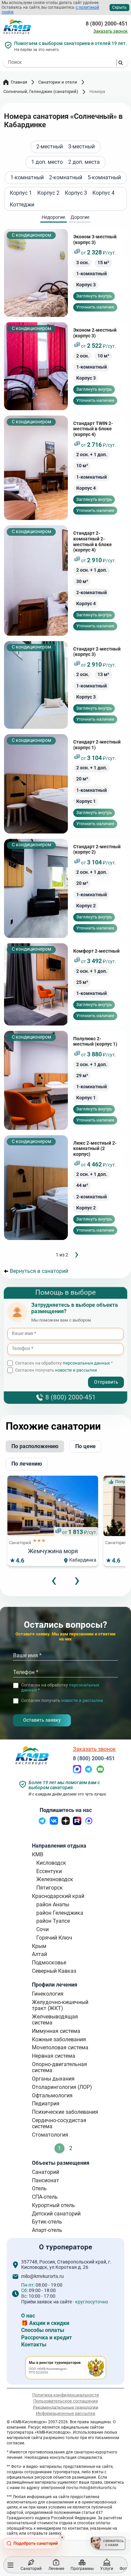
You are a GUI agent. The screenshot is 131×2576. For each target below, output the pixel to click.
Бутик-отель (47, 2222)
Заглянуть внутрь (94, 296)
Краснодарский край (58, 1896)
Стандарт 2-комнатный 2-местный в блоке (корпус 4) (93, 542)
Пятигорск (50, 1888)
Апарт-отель (47, 2230)
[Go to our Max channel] (89, 1823)
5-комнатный (104, 178)
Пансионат (46, 2180)
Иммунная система (56, 2031)
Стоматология (50, 2135)
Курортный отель (53, 2205)
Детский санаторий (56, 2214)
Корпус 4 (103, 193)
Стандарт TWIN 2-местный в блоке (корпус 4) (93, 429)
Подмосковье (49, 1963)
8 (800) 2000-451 (107, 24)
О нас (28, 2316)
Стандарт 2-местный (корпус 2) (97, 850)
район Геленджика (60, 1913)
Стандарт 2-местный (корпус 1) (97, 745)
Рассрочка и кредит (47, 2338)
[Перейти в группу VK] (54, 1823)
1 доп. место (47, 162)
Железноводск (55, 1879)
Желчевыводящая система (55, 2020)
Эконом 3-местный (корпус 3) (95, 240)
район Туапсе (53, 1921)
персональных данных (86, 1363)
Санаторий (46, 2172)
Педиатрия (46, 2104)
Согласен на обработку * (64, 1363)
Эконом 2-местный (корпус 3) (95, 333)
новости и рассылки (76, 1370)
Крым (39, 1946)
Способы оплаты (43, 2330)
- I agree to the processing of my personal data (53, 1377)
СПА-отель (45, 2197)
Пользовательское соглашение (66, 2401)
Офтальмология (52, 2095)
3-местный (81, 147)
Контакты (34, 2345)
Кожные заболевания (59, 2039)
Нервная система (54, 2056)
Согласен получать (56, 1370)
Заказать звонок (111, 31)
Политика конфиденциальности (66, 2395)
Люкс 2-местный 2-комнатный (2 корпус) (95, 1149)
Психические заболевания (65, 2112)
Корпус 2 (48, 193)
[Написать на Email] (100, 1772)
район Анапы (53, 1904)
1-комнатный (27, 178)
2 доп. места (84, 162)
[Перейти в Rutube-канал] (77, 1823)
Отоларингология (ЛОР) (62, 2087)
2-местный (50, 147)
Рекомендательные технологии (66, 2407)
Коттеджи (22, 205)
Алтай (39, 1954)
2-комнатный (66, 178)
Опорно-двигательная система (59, 2067)
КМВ (38, 1854)
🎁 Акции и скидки (45, 2323)
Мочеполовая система (60, 2047)
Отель (39, 2188)
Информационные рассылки (66, 2413)
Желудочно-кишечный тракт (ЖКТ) (60, 2005)
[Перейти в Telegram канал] (42, 1823)
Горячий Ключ (54, 1938)
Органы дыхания (53, 2079)
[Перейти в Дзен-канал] (66, 1823)
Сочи (42, 1929)
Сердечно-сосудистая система (59, 2123)
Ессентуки (49, 1871)
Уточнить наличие (95, 307)
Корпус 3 (76, 193)
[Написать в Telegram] (89, 1772)
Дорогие (80, 217)
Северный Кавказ (54, 1971)
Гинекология (48, 1994)
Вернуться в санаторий (39, 1271)
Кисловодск (51, 1863)
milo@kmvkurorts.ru (42, 2277)
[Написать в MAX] (77, 1772)
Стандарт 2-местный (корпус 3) (97, 652)
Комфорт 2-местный (96, 951)
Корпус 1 (21, 193)
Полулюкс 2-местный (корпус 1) (95, 1042)
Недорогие (53, 217)
